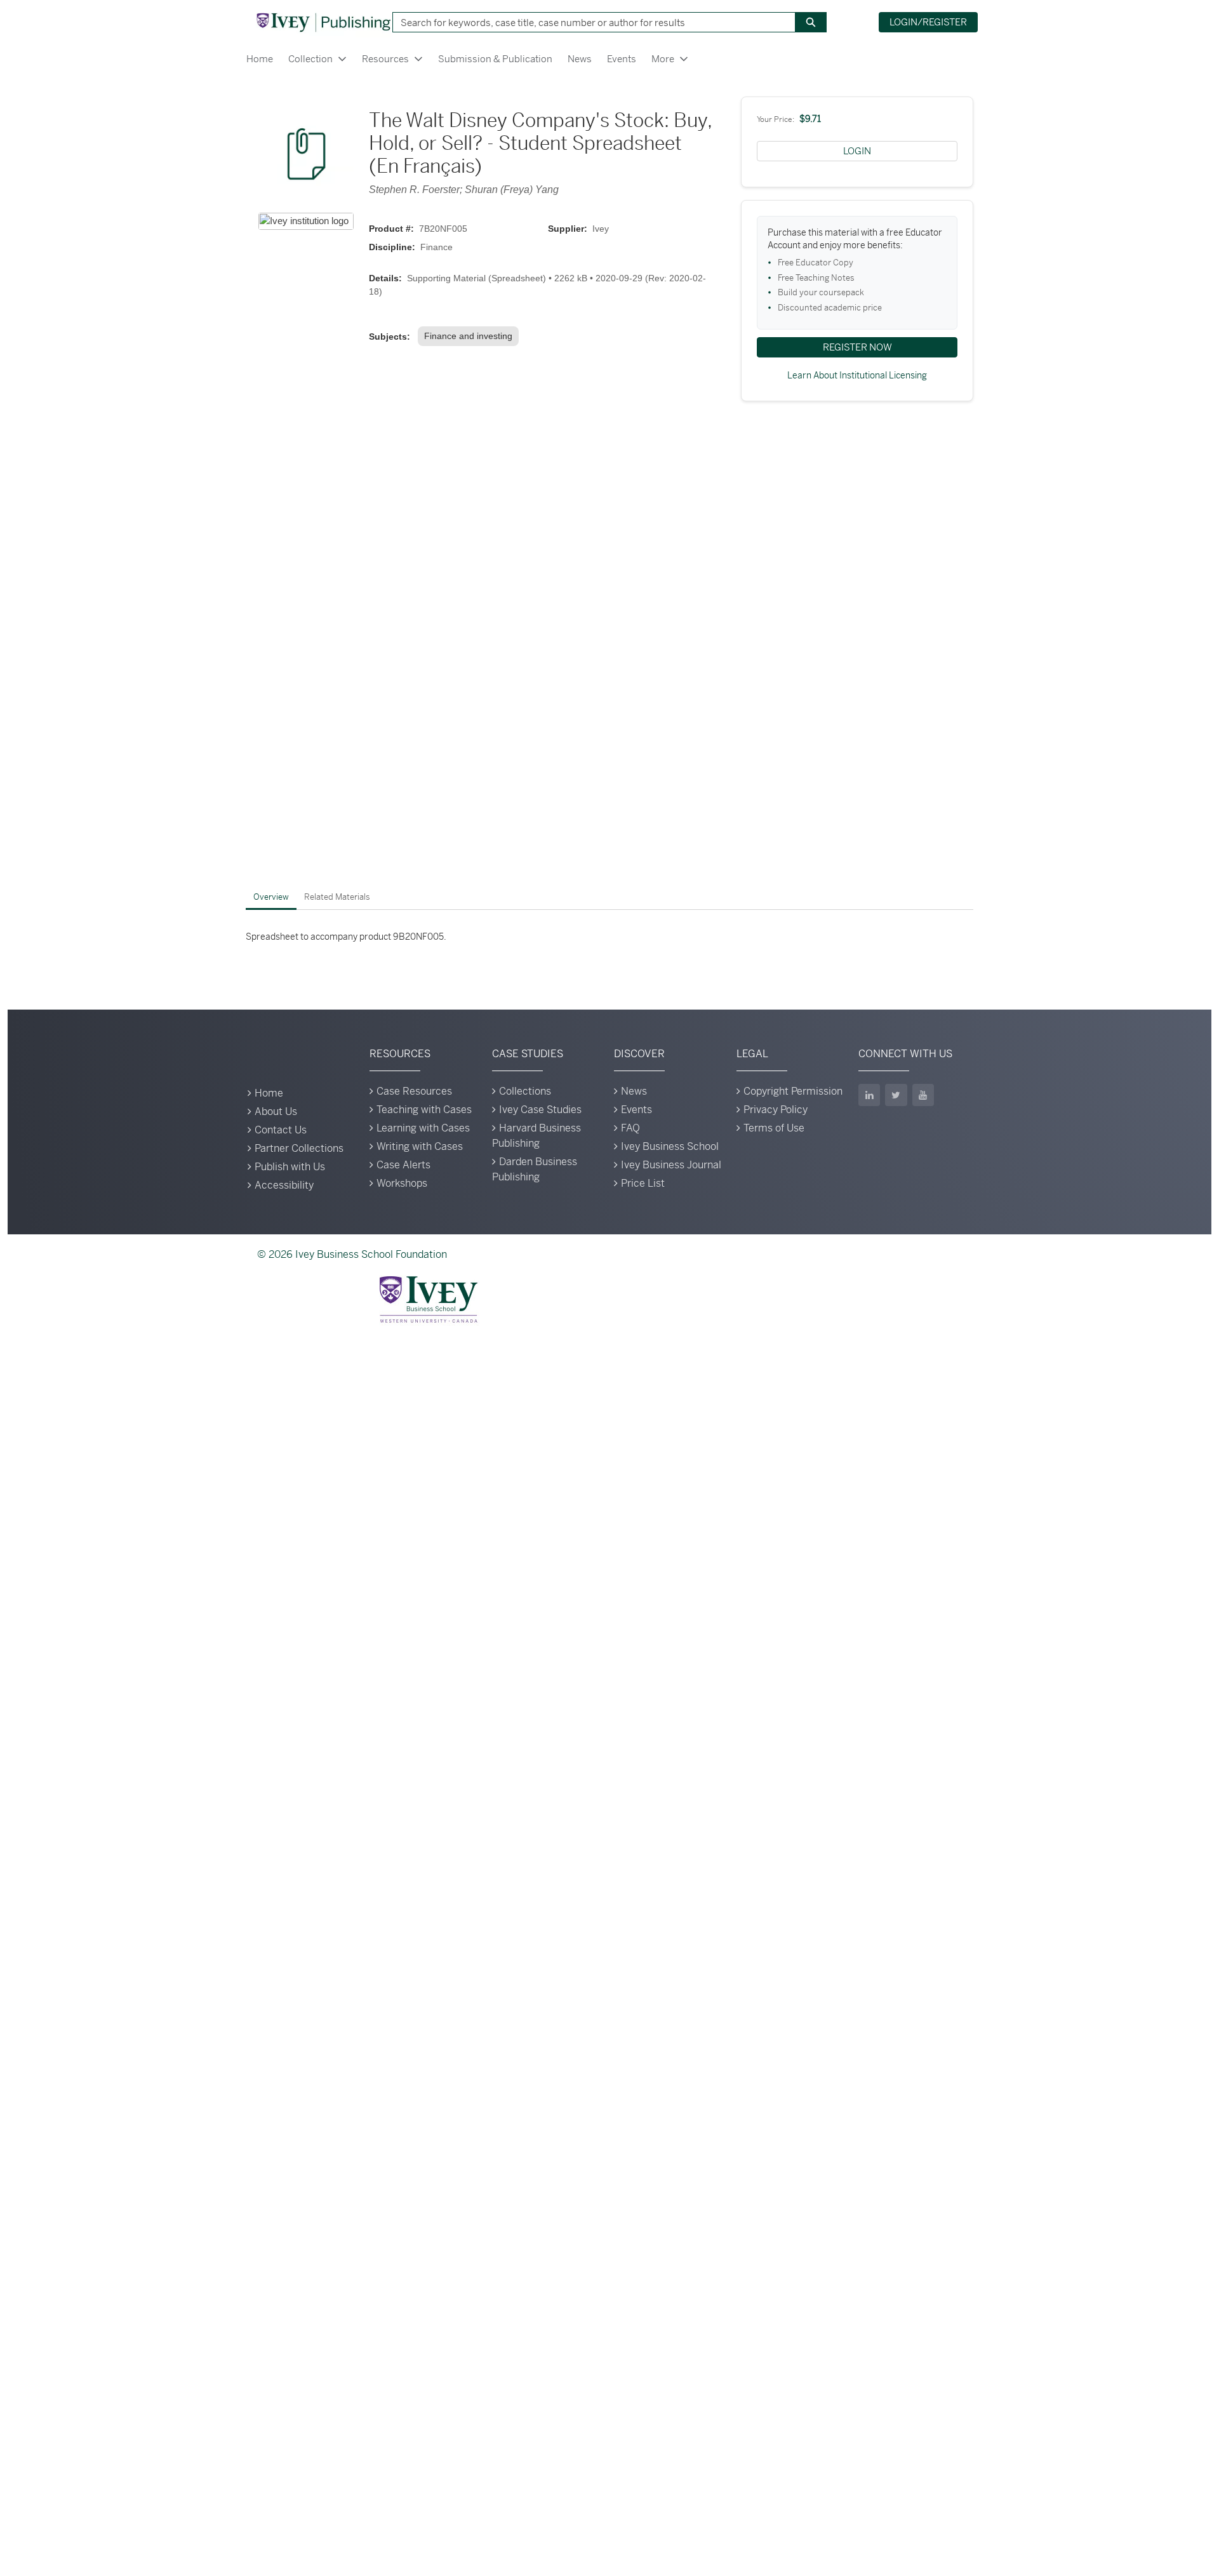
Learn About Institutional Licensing (857, 375)
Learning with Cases (423, 1128)
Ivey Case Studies (540, 1110)
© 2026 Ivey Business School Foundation (352, 1254)
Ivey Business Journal (671, 1165)
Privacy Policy (776, 1110)
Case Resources (414, 1091)
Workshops (402, 1183)
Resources (385, 59)
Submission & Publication (495, 59)
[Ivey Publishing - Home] (323, 22)
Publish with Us (290, 1167)
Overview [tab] (271, 897)
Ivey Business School (670, 1146)
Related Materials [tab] (337, 897)
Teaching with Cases (424, 1110)
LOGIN (857, 151)
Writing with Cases (420, 1146)
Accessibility (284, 1185)
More (663, 59)
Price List (643, 1183)
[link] (471, 336)
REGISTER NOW (857, 347)
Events (622, 59)
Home (260, 59)
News (580, 59)
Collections (525, 1091)
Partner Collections (299, 1148)
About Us (276, 1111)
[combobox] (589, 22)
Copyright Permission (793, 1091)
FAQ (630, 1128)
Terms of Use (774, 1128)
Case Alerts (403, 1165)
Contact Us (281, 1130)
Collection (310, 59)
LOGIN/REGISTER (928, 22)
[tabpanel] (609, 937)
